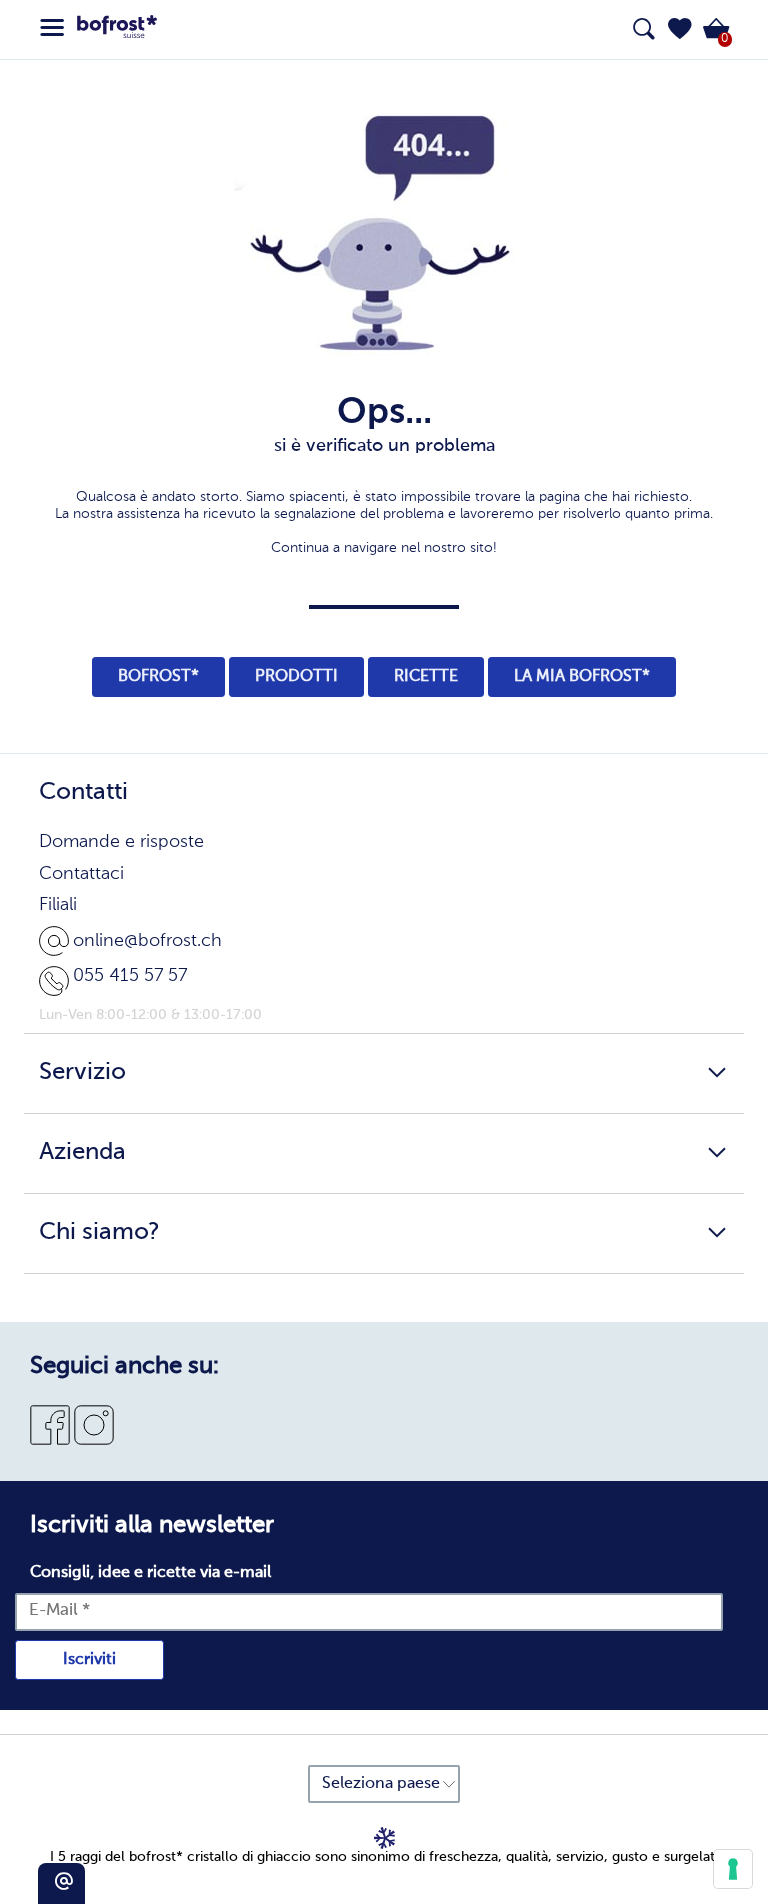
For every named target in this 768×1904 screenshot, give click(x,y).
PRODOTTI (296, 677)
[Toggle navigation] (52, 28)
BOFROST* (158, 677)
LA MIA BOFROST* (582, 677)
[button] (680, 29)
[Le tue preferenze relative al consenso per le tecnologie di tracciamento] (733, 1869)
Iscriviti (89, 1660)
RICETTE (426, 677)
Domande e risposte (121, 842)
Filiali (58, 905)
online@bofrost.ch (147, 941)
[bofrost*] (117, 30)
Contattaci (81, 874)
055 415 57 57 (130, 976)
